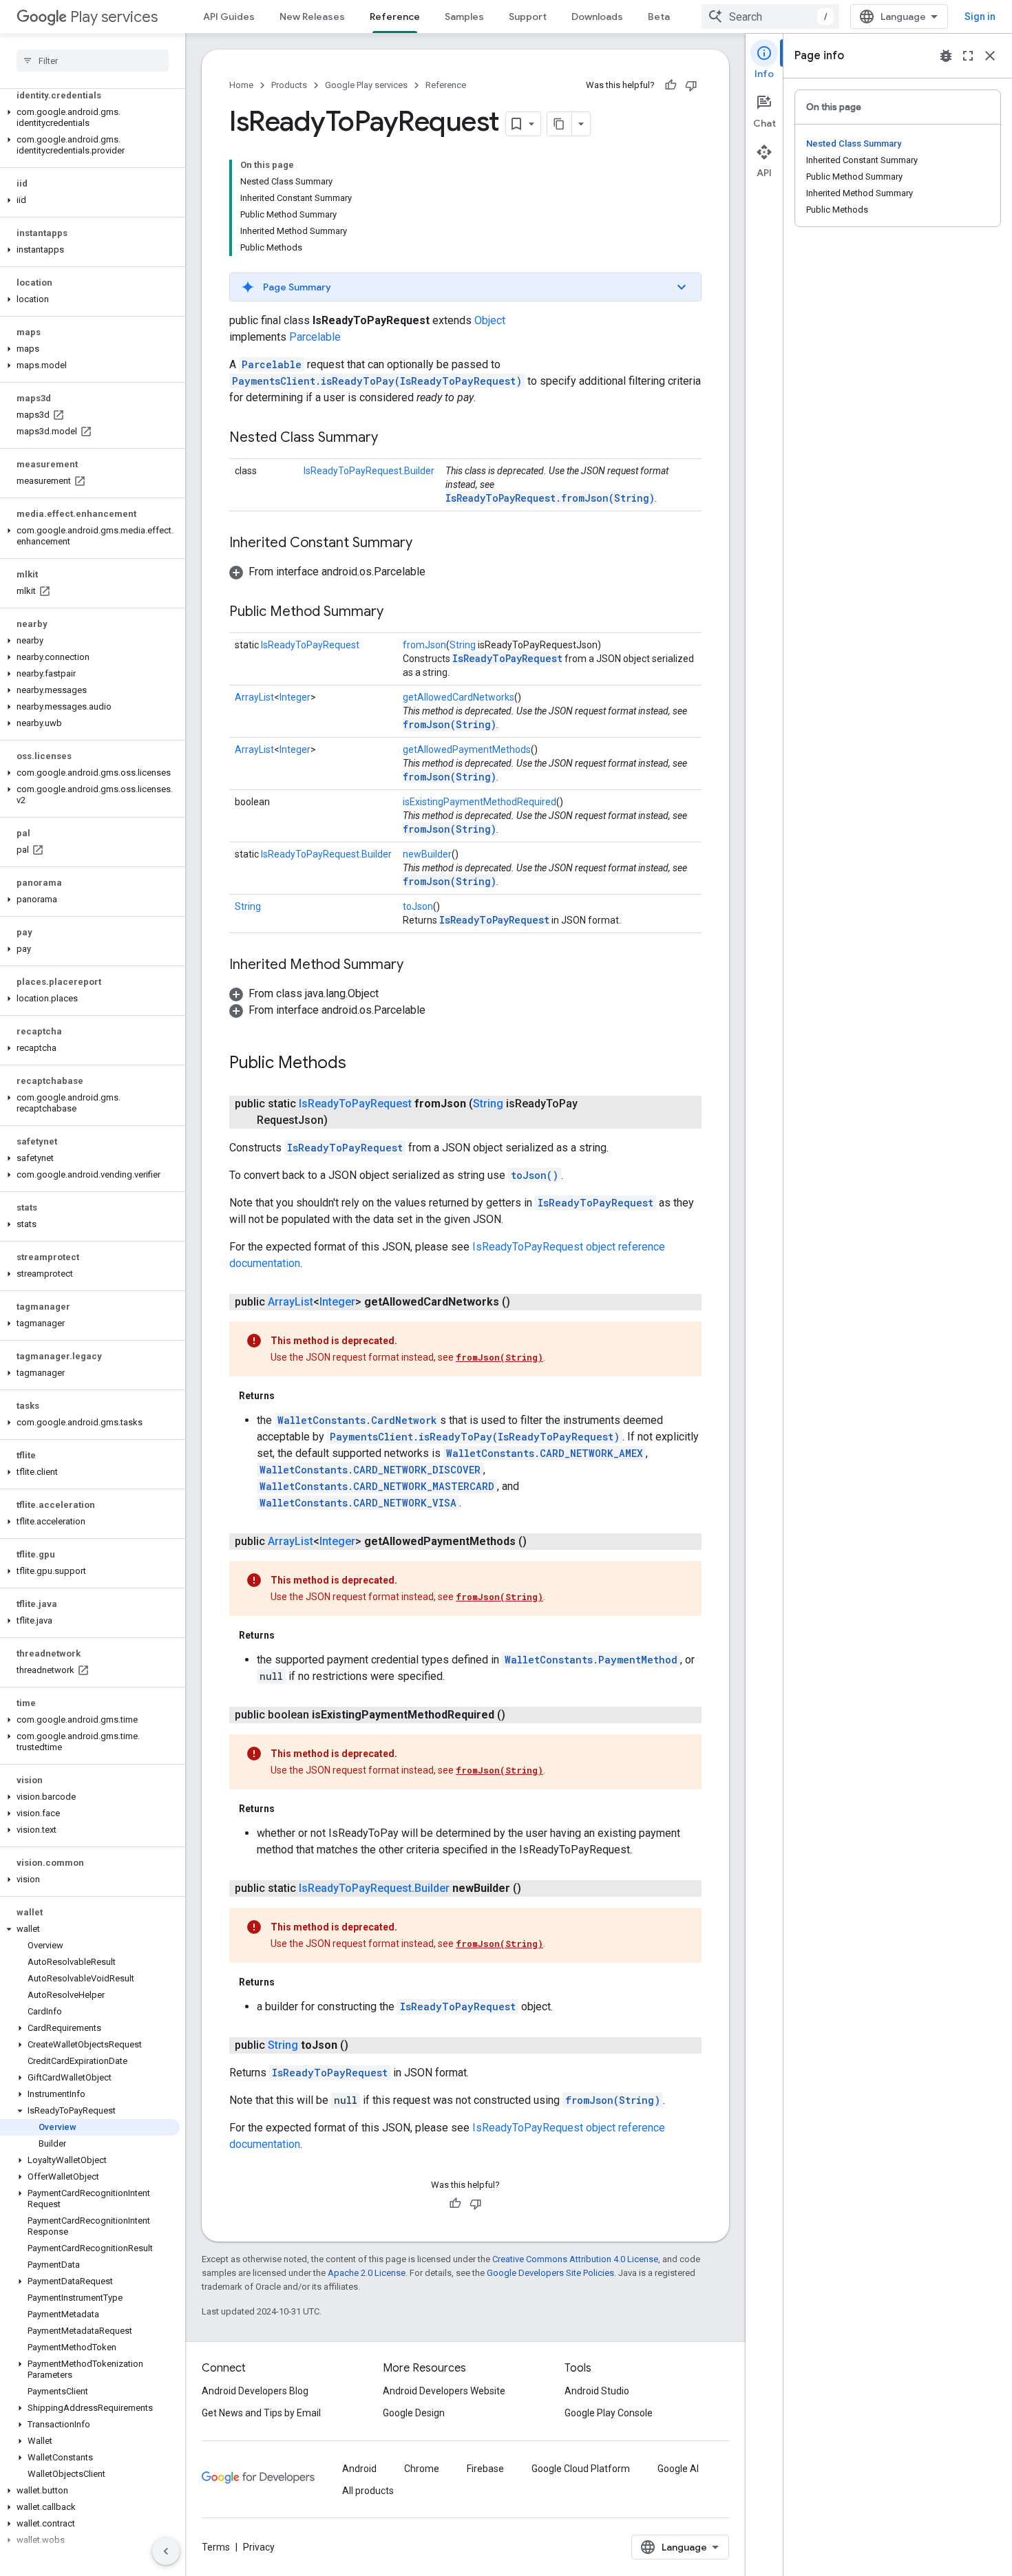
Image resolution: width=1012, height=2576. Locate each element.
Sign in (980, 17)
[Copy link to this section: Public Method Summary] (397, 613)
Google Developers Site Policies (550, 2273)
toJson (418, 906)
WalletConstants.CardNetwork (357, 1420)
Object (490, 320)
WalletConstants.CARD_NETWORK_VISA (358, 1503)
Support (528, 17)
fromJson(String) (450, 724)
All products (368, 2491)
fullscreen (968, 56)
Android (359, 2469)
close (990, 56)
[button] (90, 118)
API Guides (229, 17)
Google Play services (366, 85)
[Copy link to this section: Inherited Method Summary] (417, 966)
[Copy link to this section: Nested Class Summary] (392, 438)
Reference (395, 17)
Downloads (597, 17)
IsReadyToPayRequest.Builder (369, 471)
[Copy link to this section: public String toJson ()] (362, 2045)
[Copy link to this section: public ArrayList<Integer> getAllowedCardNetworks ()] (524, 1302)
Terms (216, 2547)
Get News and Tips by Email (261, 2413)
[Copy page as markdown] (560, 124)
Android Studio (597, 2391)
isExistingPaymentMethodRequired (479, 802)
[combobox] (770, 17)
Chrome (422, 2469)
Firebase (485, 2469)
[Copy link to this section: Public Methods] (360, 1064)
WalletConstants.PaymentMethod (591, 1660)
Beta (659, 17)
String (463, 645)
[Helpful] (671, 85)
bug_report (946, 56)
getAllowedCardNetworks (458, 697)
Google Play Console (609, 2413)
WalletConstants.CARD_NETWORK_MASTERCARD (377, 1486)
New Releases (312, 17)
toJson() (535, 1175)
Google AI (678, 2469)
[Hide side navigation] (166, 2551)
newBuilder (427, 854)
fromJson (424, 645)
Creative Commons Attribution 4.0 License (575, 2259)
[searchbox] (93, 61)
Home (241, 85)
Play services (114, 17)
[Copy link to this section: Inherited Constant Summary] (426, 544)
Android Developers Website (444, 2391)
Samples (464, 17)
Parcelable (315, 337)
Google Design (414, 2413)
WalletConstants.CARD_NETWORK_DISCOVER (370, 1470)
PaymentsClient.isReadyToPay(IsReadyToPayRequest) (377, 381)
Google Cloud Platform (581, 2469)
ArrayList (254, 697)
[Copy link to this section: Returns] (288, 1396)
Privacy (259, 2547)
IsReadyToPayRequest (310, 645)
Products (289, 85)
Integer (295, 697)
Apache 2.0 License (367, 2273)
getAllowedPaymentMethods (467, 749)
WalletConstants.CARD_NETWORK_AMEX (545, 1453)
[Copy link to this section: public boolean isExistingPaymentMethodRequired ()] (519, 1715)
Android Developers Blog (255, 2391)
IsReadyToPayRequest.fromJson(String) (550, 498)
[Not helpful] (691, 85)
